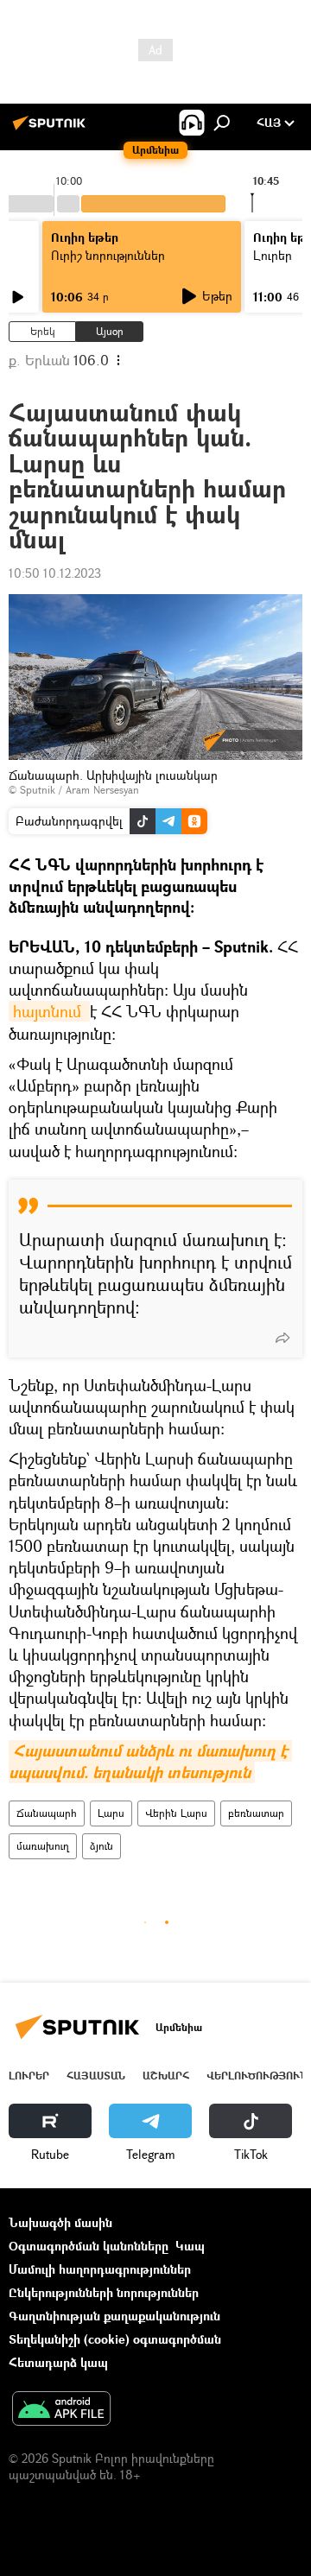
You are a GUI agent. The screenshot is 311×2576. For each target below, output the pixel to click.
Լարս (111, 1813)
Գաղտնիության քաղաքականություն (114, 2316)
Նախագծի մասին (60, 2222)
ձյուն (102, 1846)
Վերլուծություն (257, 2076)
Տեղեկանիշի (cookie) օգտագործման (115, 2339)
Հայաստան (96, 2076)
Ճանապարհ (47, 1813)
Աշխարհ (166, 2076)
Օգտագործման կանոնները (89, 2246)
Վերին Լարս (176, 1813)
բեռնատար (256, 1813)
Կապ (190, 2246)
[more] (282, 1338)
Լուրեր (29, 2076)
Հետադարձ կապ (58, 2362)
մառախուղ (43, 1846)
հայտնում (49, 1011)
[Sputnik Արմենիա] (52, 129)
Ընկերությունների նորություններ (104, 2292)
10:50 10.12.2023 (55, 573)
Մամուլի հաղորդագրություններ (100, 2269)
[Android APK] (61, 2410)
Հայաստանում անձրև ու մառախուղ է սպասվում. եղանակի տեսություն (150, 1762)
